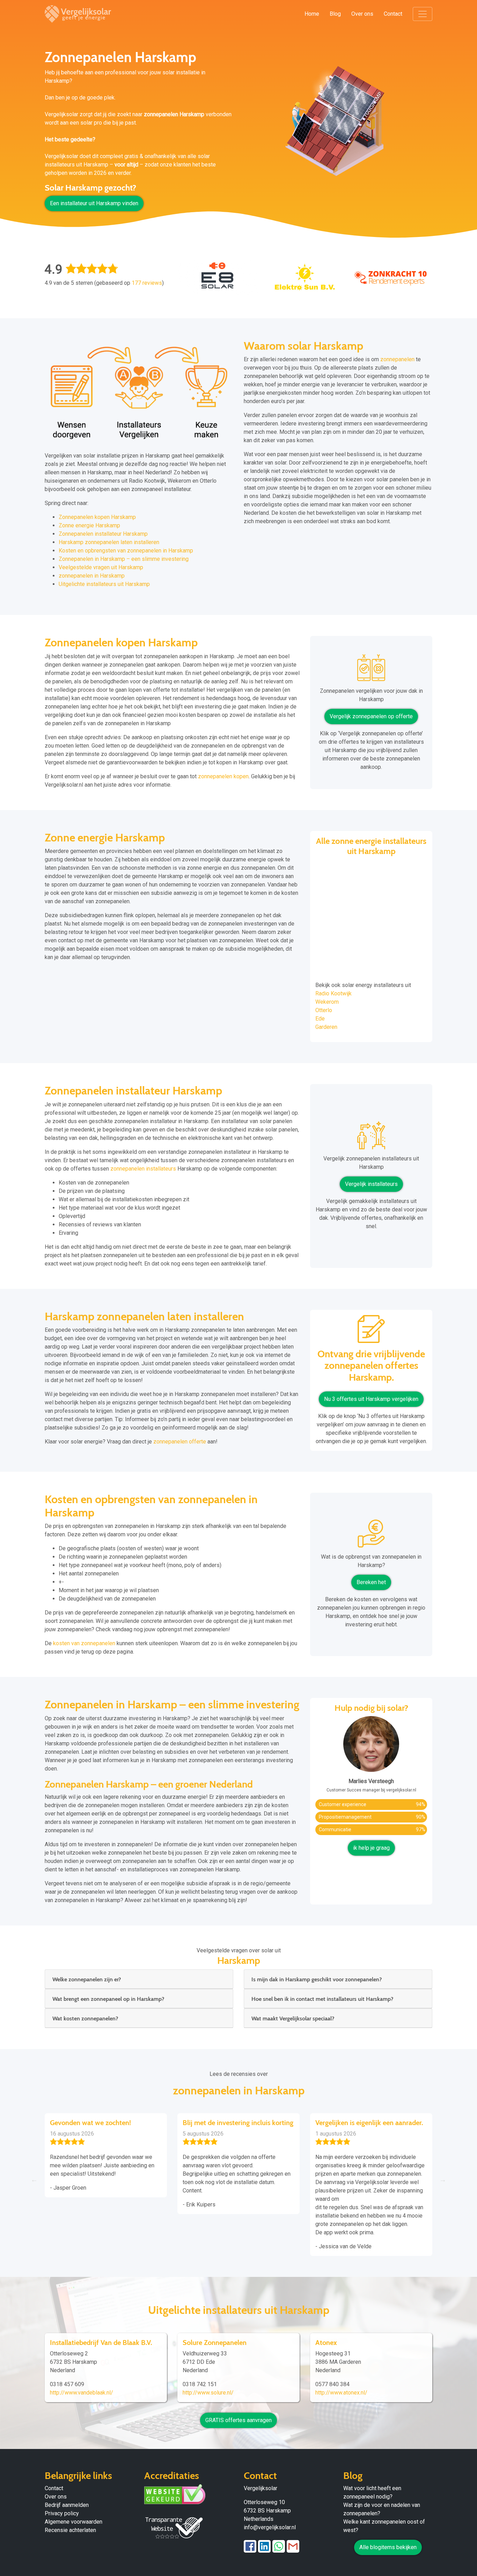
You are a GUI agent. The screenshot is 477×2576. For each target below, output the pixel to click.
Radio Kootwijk (333, 993)
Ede (320, 1019)
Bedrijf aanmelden (67, 2505)
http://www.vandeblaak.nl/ (82, 2393)
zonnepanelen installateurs (143, 1169)
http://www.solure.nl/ (208, 2393)
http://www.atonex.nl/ (341, 2393)
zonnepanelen (397, 359)
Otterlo (324, 1010)
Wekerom (327, 1002)
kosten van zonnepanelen (84, 1643)
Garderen (326, 1027)
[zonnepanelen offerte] (371, 1332)
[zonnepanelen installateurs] (371, 1138)
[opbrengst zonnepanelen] (371, 1536)
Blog (335, 14)
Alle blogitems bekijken (388, 2547)
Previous (34, 2180)
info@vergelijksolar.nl (270, 2527)
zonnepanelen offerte (180, 1442)
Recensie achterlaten (70, 2530)
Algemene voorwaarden (74, 2522)
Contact (393, 14)
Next (443, 2180)
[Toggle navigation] (423, 14)
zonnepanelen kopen (223, 776)
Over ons (362, 14)
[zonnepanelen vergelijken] (371, 670)
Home (312, 14)
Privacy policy (62, 2513)
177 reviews (147, 283)
